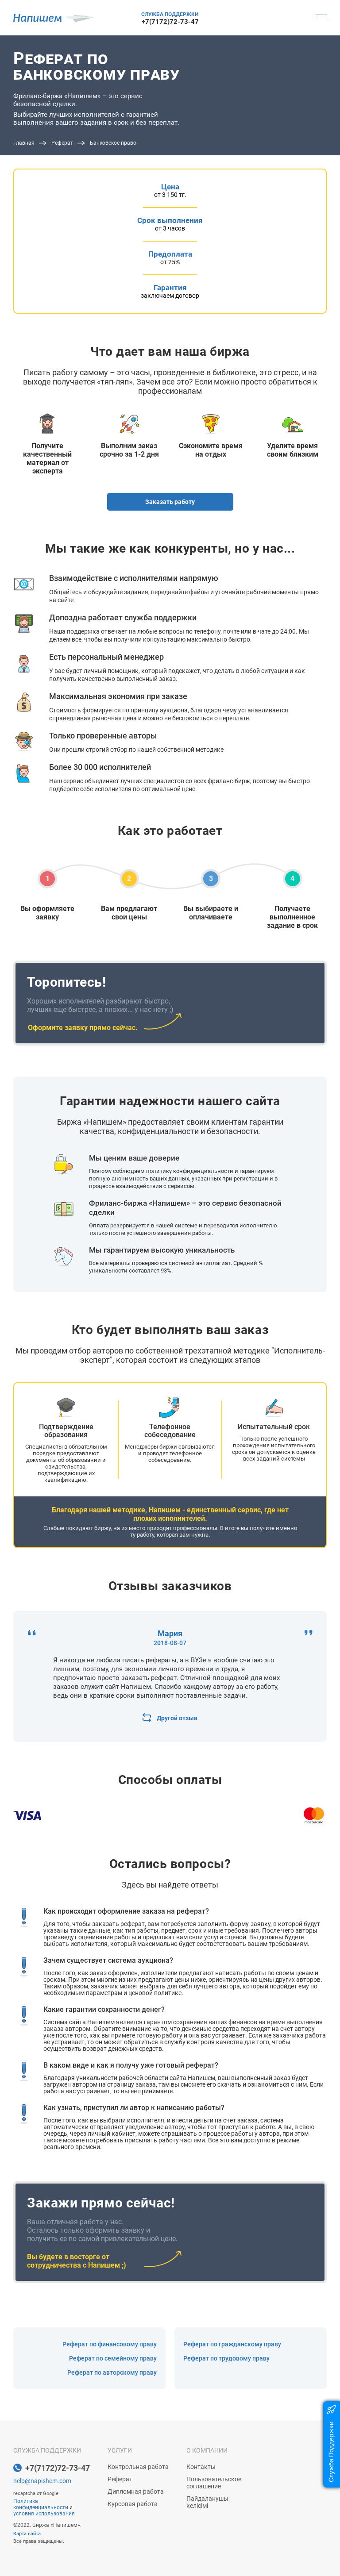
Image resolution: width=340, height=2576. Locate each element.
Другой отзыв (177, 1718)
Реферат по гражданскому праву (232, 2344)
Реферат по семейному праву (113, 2358)
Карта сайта (27, 2534)
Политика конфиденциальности (41, 2504)
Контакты (201, 2467)
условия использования (44, 2514)
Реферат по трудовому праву (226, 2358)
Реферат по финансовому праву (110, 2344)
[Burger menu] (321, 18)
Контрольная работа (138, 2467)
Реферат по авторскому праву (112, 2372)
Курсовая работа (133, 2504)
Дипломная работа (136, 2491)
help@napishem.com (42, 2481)
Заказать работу (170, 502)
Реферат (120, 2479)
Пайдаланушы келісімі (207, 2502)
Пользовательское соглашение (214, 2483)
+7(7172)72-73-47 (170, 22)
